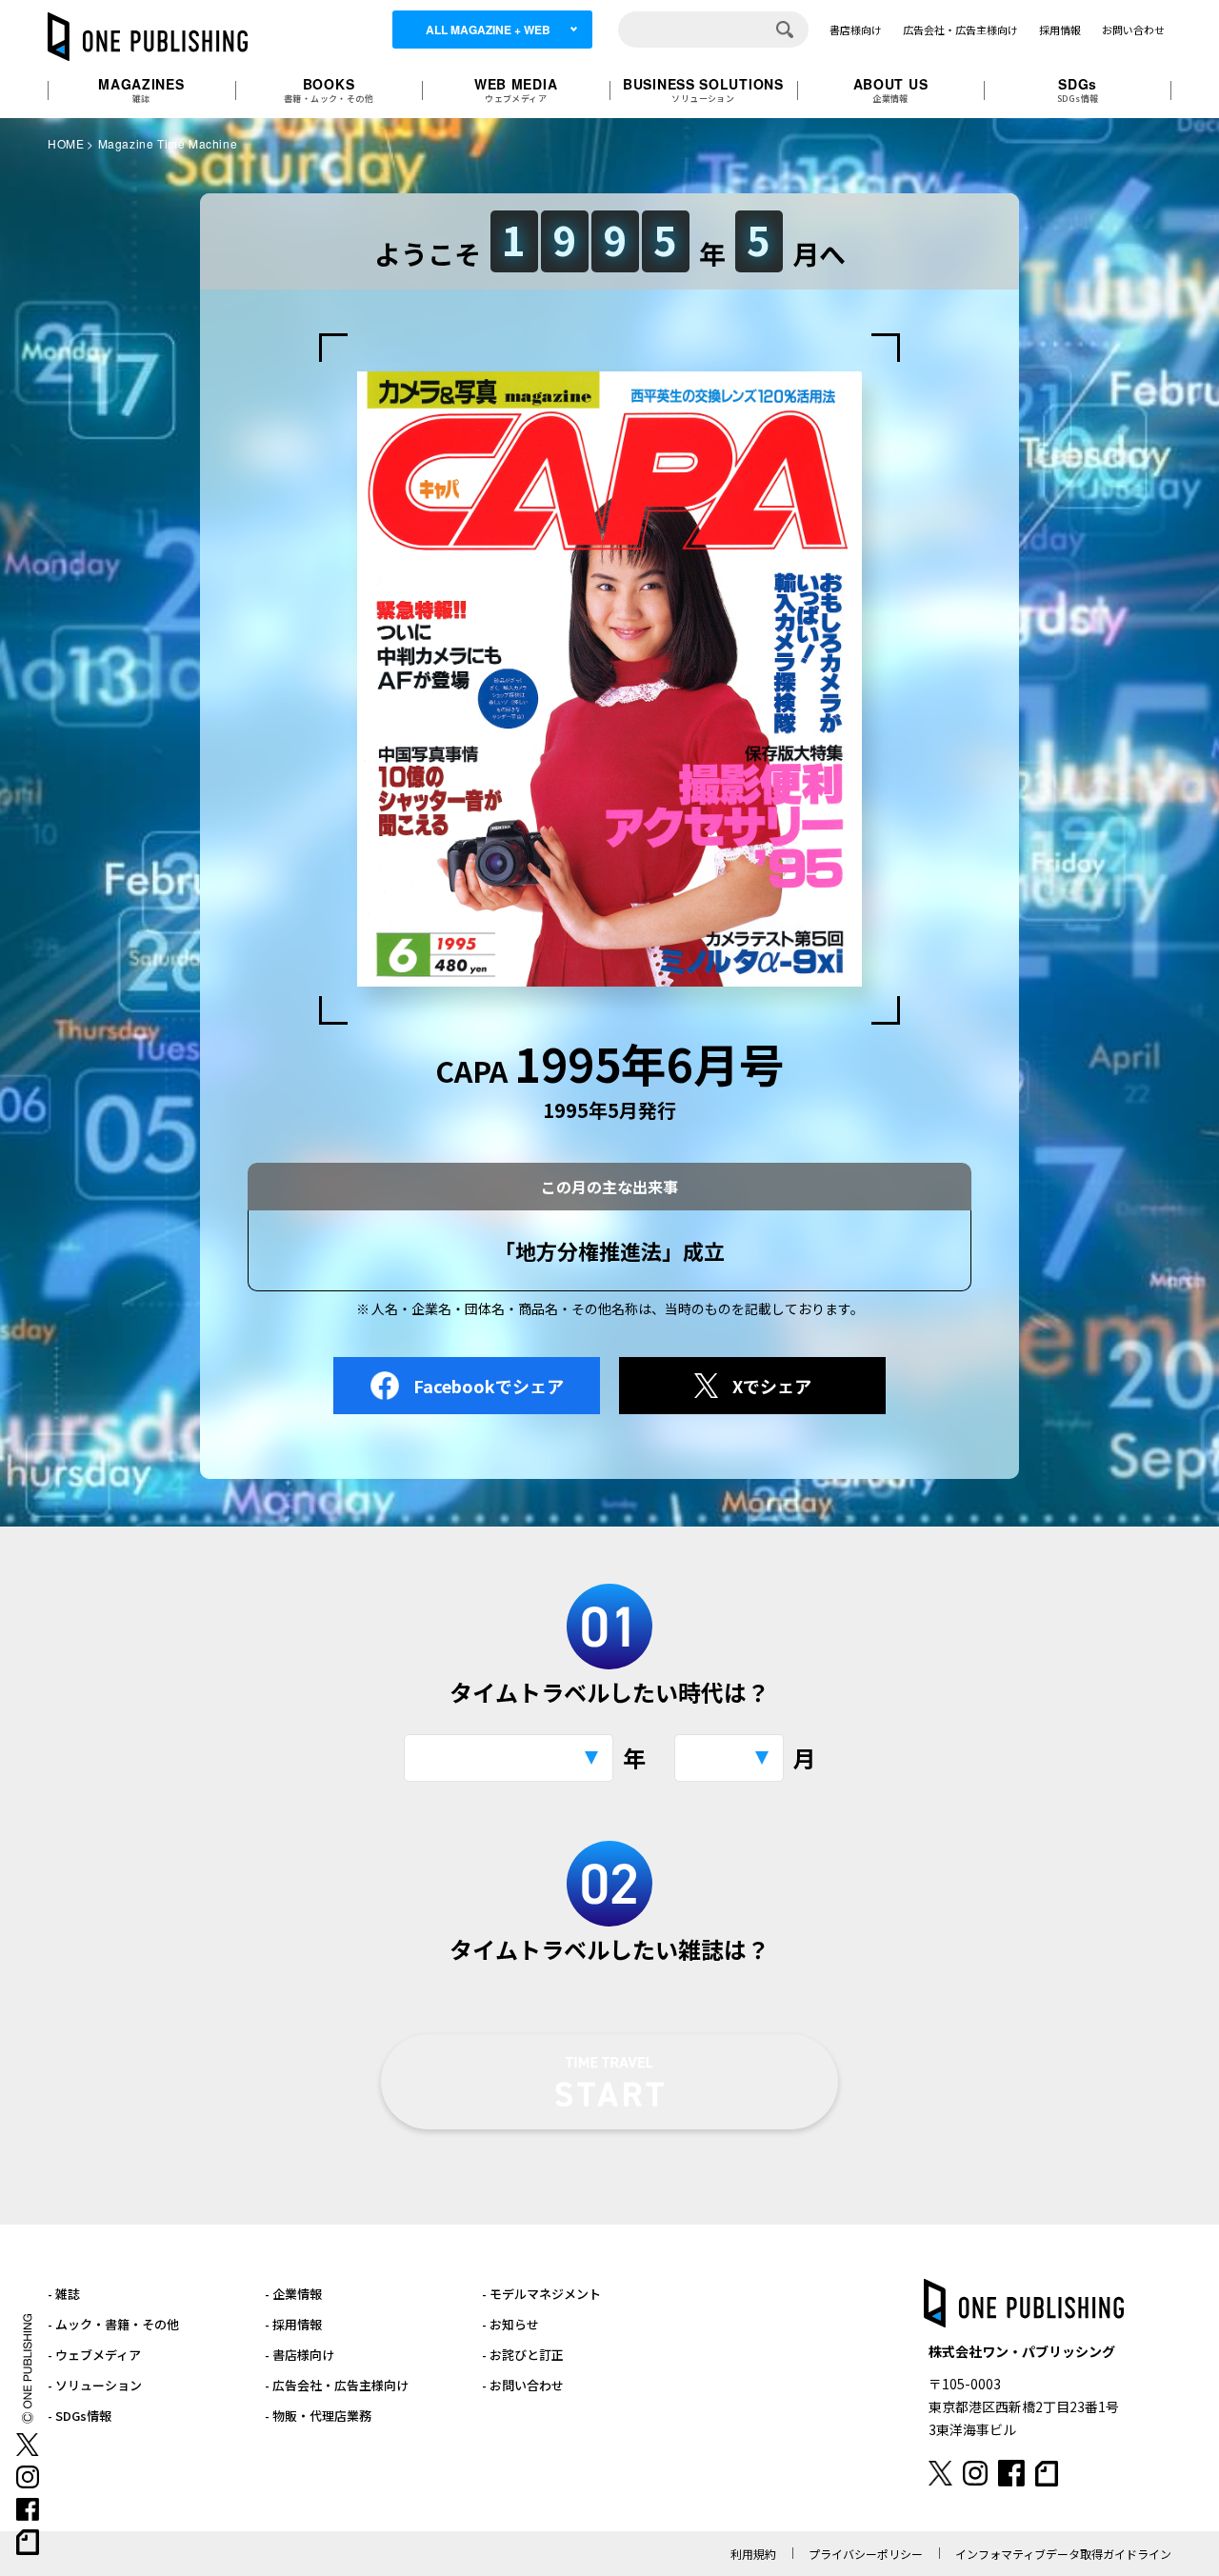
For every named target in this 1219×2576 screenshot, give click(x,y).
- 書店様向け (300, 2355)
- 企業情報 (293, 2294)
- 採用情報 (293, 2324)
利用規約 (753, 2554)
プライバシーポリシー (866, 2554)
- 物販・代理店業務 (318, 2416)
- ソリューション (95, 2385)
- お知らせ (510, 2324)
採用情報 (1060, 30)
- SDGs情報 (80, 2416)
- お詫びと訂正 (523, 2355)
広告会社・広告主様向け (960, 30)
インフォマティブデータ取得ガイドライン (1063, 2554)
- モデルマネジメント (541, 2294)
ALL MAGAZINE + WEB (488, 30)
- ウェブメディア (94, 2355)
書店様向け (856, 30)
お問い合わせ (1133, 30)
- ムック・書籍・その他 (113, 2324)
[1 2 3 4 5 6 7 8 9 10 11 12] (729, 1758)
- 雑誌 (64, 2294)
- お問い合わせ (523, 2385)
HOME (66, 143)
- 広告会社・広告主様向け (337, 2385)
